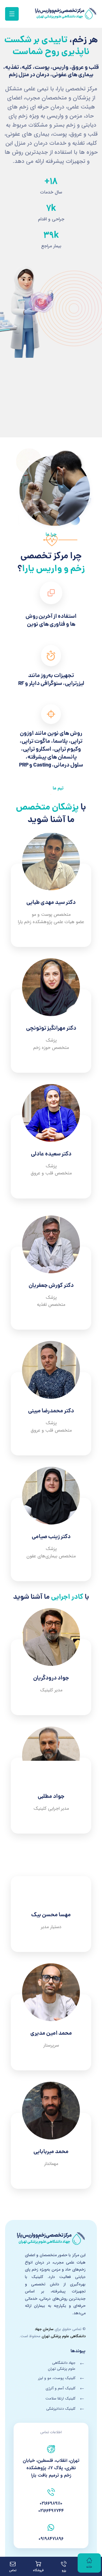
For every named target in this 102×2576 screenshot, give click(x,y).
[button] (12, 14)
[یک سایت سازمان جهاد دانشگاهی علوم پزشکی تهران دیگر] (66, 14)
